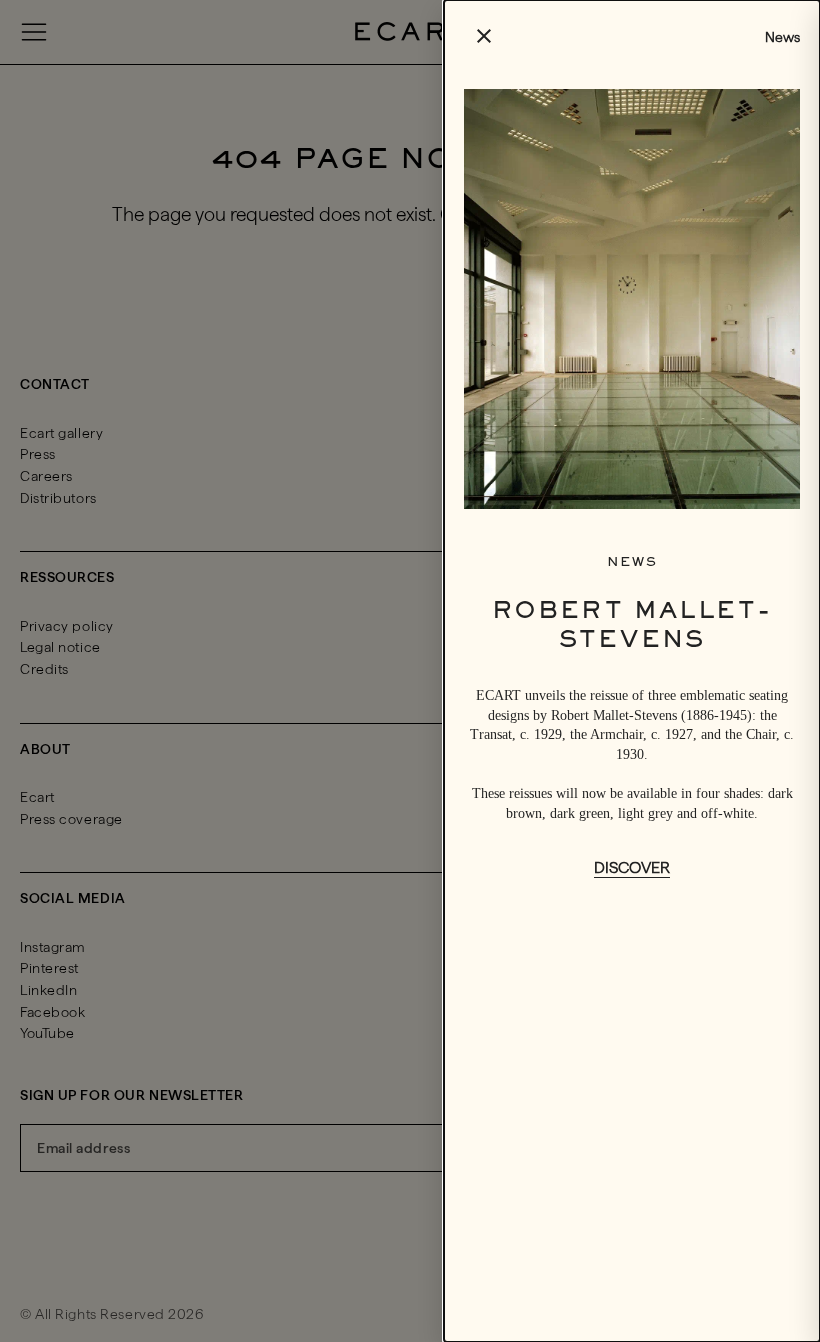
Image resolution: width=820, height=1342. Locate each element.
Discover (632, 867)
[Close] (410, 671)
